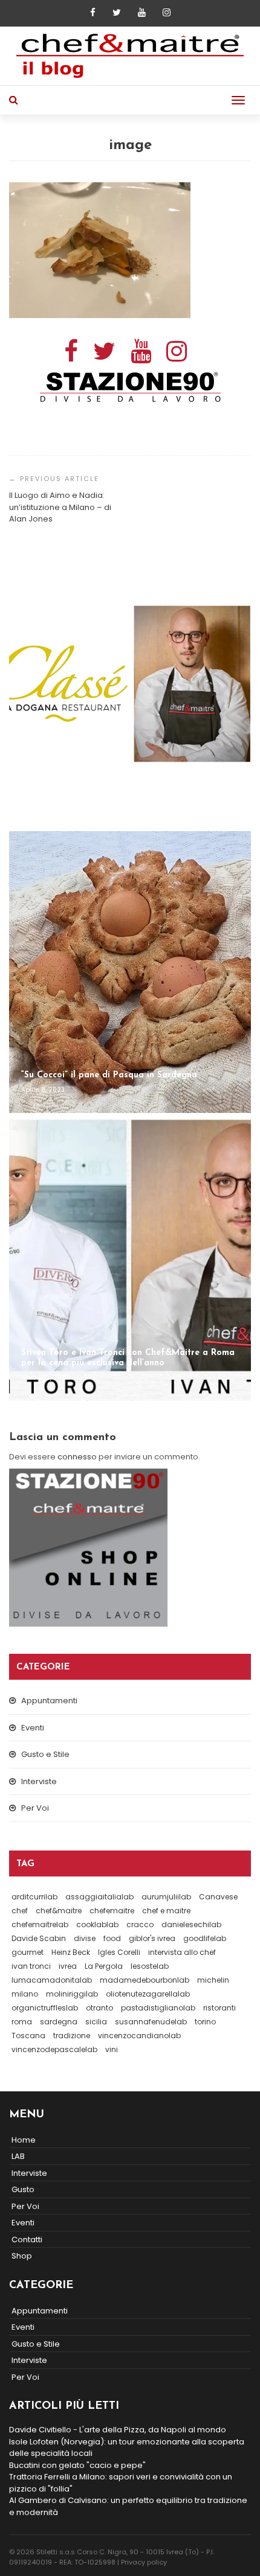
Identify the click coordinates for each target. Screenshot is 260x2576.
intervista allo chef (182, 1952)
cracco (140, 1924)
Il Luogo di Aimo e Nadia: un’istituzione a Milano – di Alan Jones (60, 507)
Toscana (28, 2036)
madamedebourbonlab (145, 1980)
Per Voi (35, 1808)
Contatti (27, 2240)
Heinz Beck (71, 1952)
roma (22, 2022)
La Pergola (104, 1966)
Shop (22, 2256)
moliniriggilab (72, 1994)
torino (205, 2022)
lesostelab (150, 1966)
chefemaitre (112, 1911)
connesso (77, 1457)
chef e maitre (166, 1911)
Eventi (33, 1728)
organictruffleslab (45, 2008)
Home (24, 2140)
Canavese (218, 1897)
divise (85, 1938)
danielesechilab (191, 1924)
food (112, 1938)
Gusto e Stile (45, 1754)
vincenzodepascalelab (54, 2049)
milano (25, 1994)
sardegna (59, 2022)
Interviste (39, 1781)
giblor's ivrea (152, 1938)
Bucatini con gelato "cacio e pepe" (77, 2465)
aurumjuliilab (166, 1897)
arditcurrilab (34, 1897)
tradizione (72, 2036)
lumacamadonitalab (52, 1980)
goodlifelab (205, 1938)
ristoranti (219, 2008)
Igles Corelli (119, 1952)
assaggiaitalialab (99, 1897)
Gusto (23, 2189)
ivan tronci (31, 1966)
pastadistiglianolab (158, 2008)
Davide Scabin (39, 1938)
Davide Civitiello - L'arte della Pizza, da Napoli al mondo (118, 2430)
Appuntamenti (49, 1701)
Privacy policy (144, 2562)
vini (112, 2049)
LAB (18, 2156)
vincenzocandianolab (139, 2036)
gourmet (28, 1952)
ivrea (68, 1966)
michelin (213, 1980)
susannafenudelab (151, 2022)
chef (20, 1911)
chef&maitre (59, 1911)
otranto (99, 2008)
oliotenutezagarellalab (148, 1994)
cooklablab (97, 1924)
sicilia (96, 2022)
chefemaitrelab (40, 1924)
